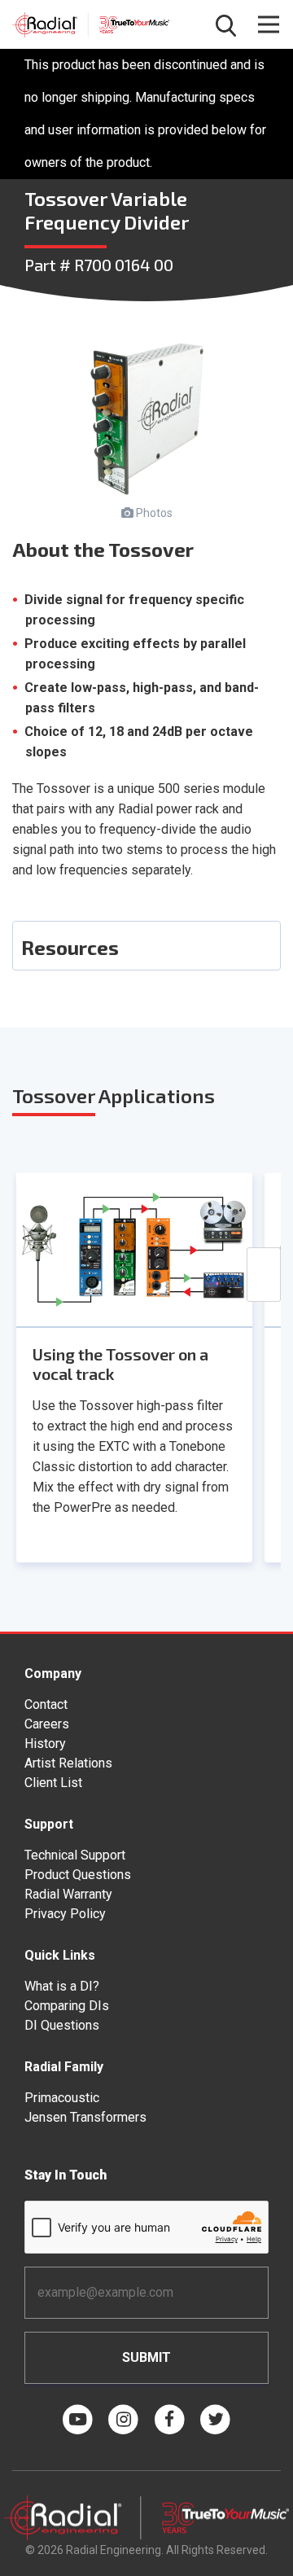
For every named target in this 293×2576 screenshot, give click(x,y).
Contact (46, 1704)
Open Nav (269, 24)
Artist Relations (68, 1763)
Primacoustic (62, 2098)
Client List (53, 1783)
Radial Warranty (68, 1894)
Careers (47, 1724)
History (45, 1744)
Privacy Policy (65, 1914)
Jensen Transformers (85, 2117)
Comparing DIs (67, 2006)
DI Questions (62, 2025)
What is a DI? (62, 1986)
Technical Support (75, 1855)
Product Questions (78, 1875)
